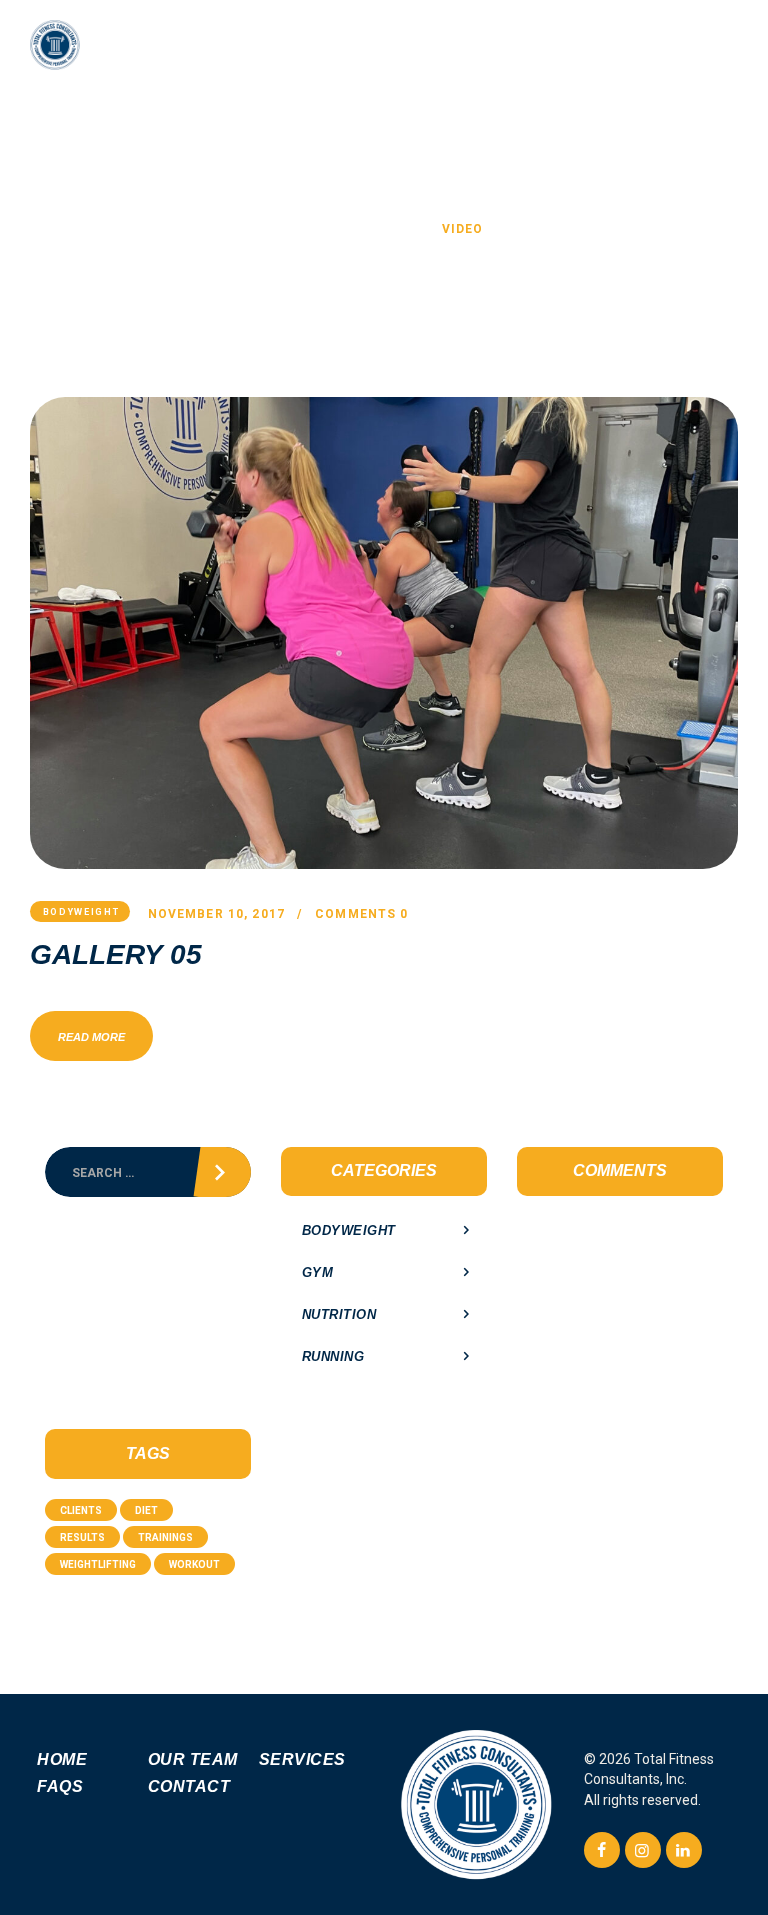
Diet (146, 1510)
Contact (189, 1786)
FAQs (60, 1786)
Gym (318, 1272)
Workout (194, 1564)
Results (82, 1537)
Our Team (193, 1759)
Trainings (165, 1537)
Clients (81, 1510)
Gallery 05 (116, 955)
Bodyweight (81, 912)
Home (305, 229)
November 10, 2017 (216, 914)
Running (333, 1356)
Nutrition (339, 1314)
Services (302, 1759)
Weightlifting (98, 1564)
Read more (91, 1037)
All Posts (384, 229)
